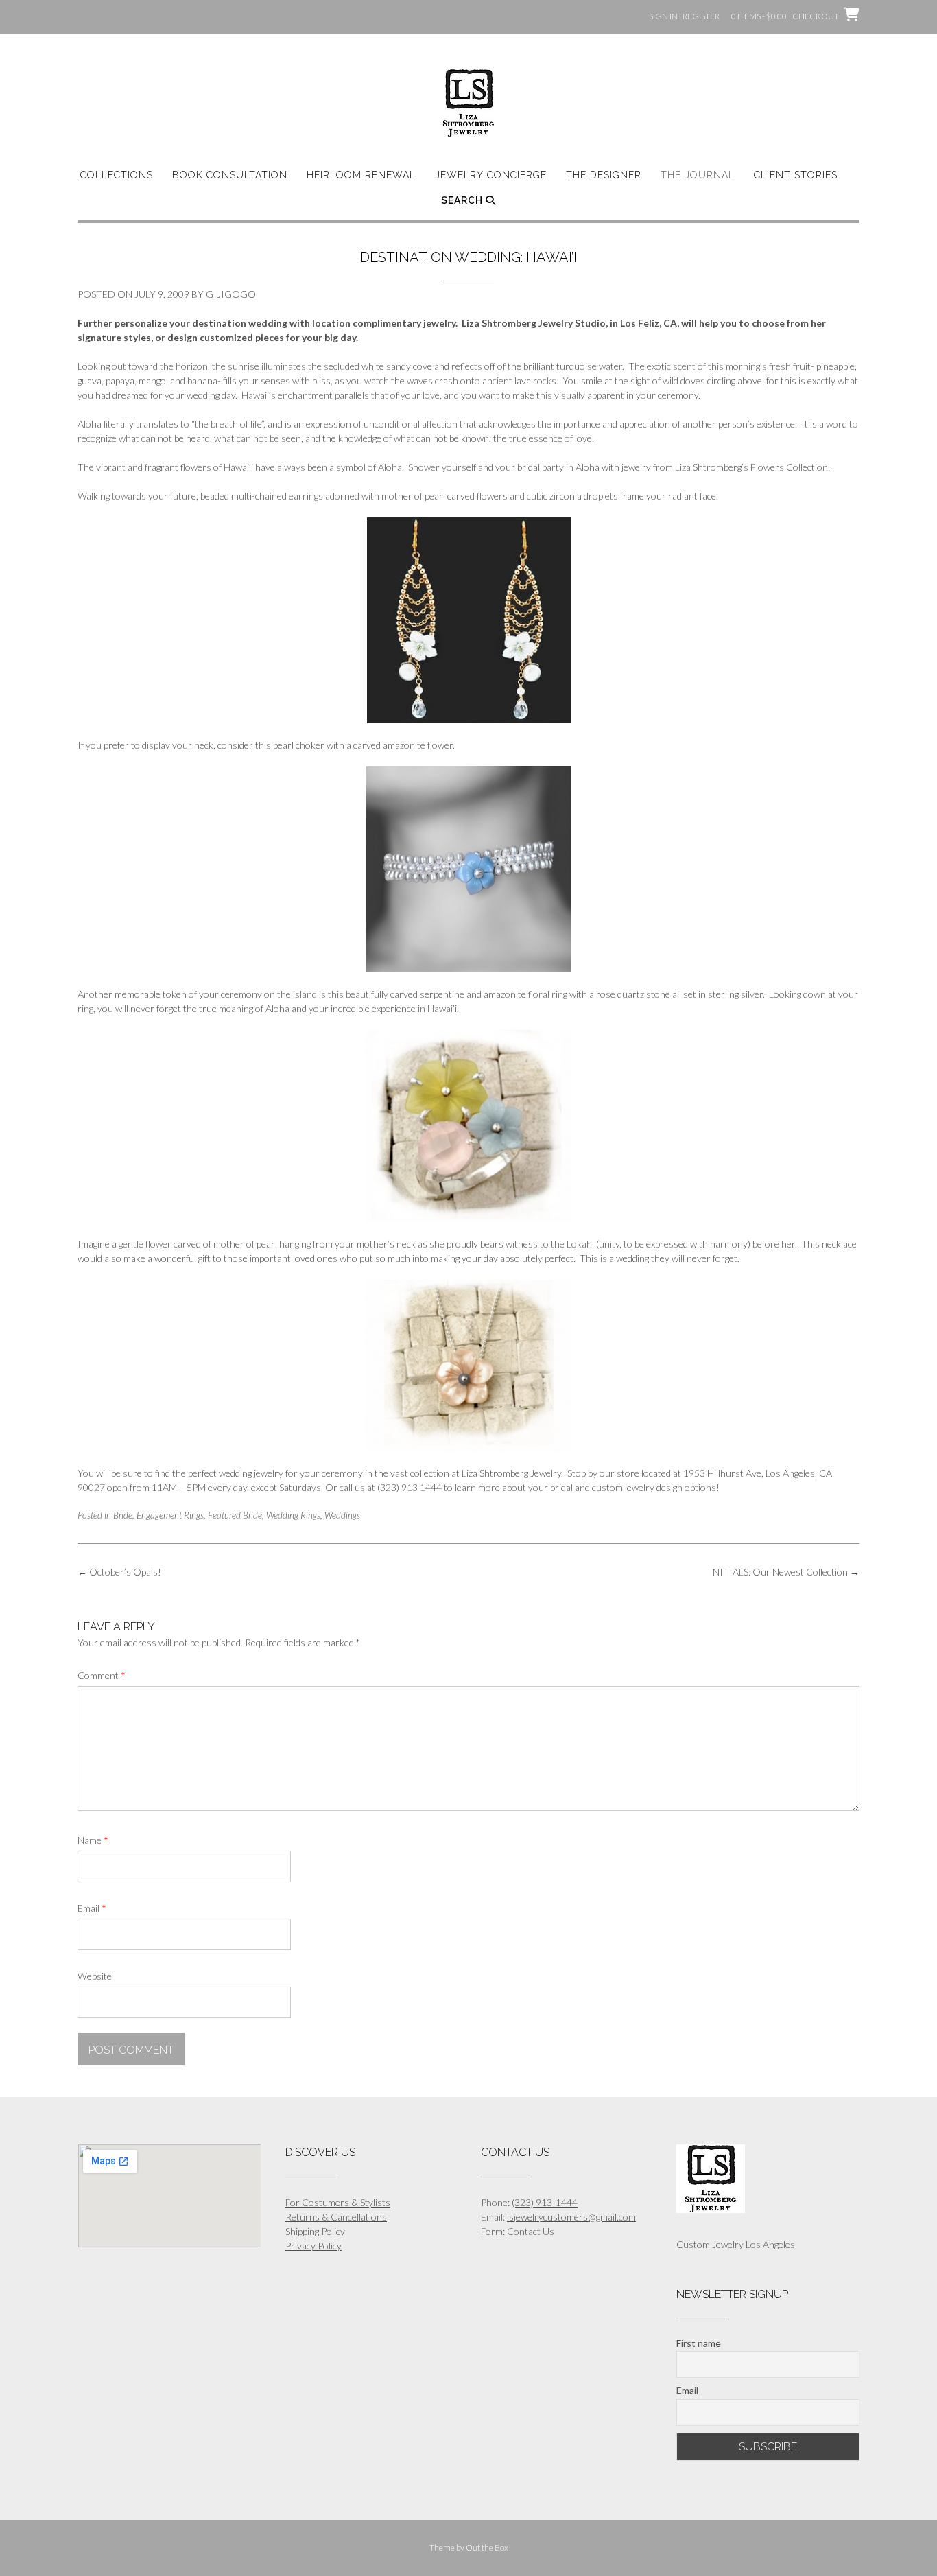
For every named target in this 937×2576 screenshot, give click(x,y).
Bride (123, 1515)
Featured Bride (235, 1515)
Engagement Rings (170, 1515)
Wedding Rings (293, 1515)
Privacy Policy (313, 2246)
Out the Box (487, 2548)
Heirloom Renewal (361, 175)
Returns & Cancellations (336, 2217)
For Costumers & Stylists (338, 2202)
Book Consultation (230, 175)
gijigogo (231, 294)
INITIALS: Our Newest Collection (784, 1572)
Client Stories (796, 175)
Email (92, 1908)
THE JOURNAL (698, 175)
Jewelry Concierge (491, 175)
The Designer (604, 175)
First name (699, 2343)
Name (93, 1840)
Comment (102, 1675)
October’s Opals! (119, 1572)
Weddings (342, 1515)
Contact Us (531, 2231)
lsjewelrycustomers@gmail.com (571, 2217)
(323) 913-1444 (545, 2202)
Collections (117, 175)
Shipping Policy (315, 2231)
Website (95, 1976)
